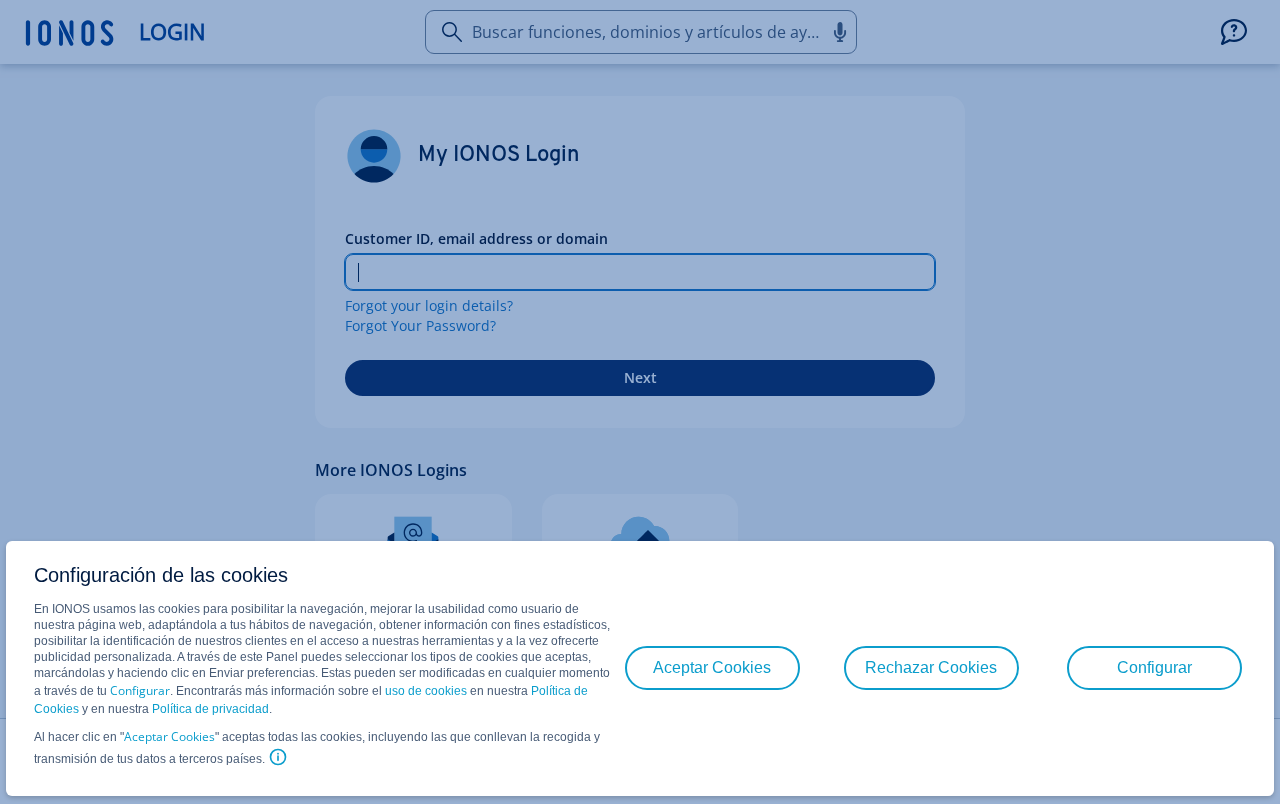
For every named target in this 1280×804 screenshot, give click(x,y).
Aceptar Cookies (169, 736)
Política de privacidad (210, 709)
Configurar (140, 690)
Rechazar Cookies (931, 667)
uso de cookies (424, 691)
